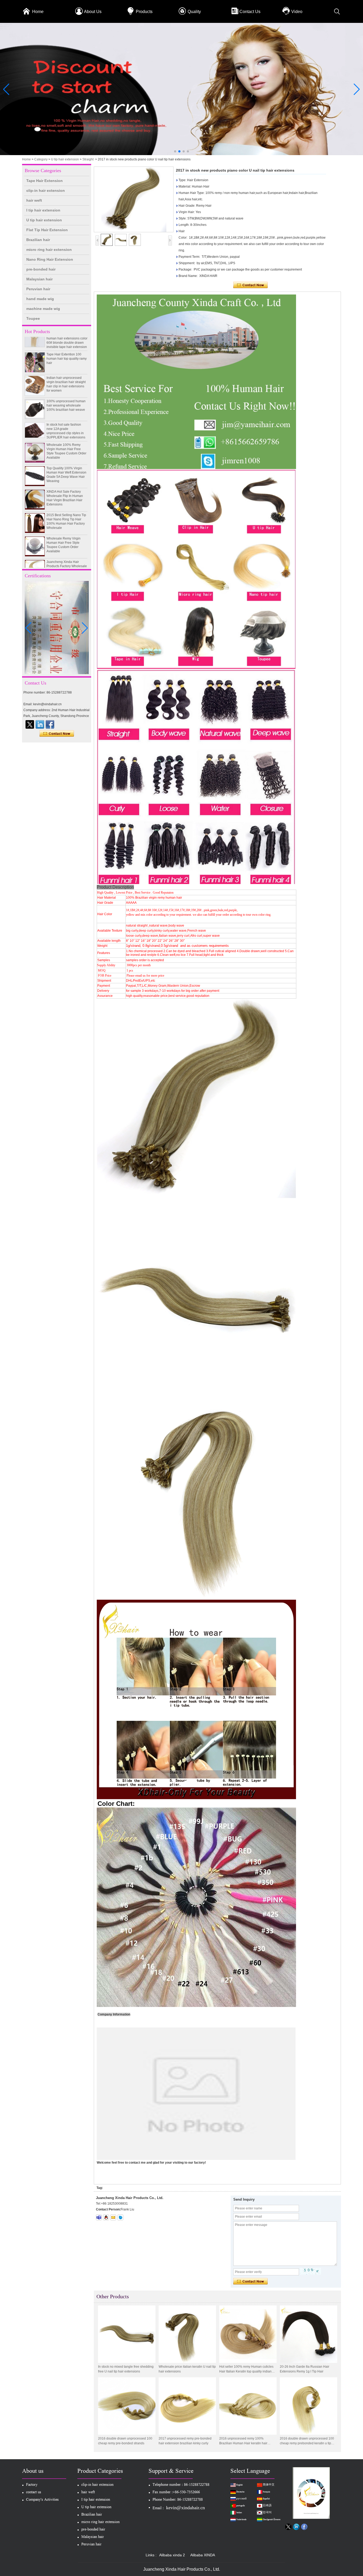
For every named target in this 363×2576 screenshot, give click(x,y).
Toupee (33, 318)
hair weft (34, 200)
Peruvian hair (38, 289)
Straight (88, 159)
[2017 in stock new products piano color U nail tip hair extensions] (134, 199)
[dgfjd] (30, 724)
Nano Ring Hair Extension (50, 259)
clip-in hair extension (46, 190)
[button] (175, 151)
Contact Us (250, 12)
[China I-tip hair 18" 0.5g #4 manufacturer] (35, 567)
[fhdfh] (40, 724)
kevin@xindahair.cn (185, 2508)
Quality (194, 12)
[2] (181, 154)
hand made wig (40, 299)
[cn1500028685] (120, 2217)
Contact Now (57, 734)
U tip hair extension (65, 159)
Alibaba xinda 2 (172, 2555)
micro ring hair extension (49, 250)
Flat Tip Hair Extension (47, 230)
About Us (93, 12)
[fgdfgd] (50, 724)
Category (41, 159)
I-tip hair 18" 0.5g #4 (61, 559)
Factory (32, 2485)
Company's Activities (42, 2500)
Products (144, 12)
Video (297, 12)
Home (38, 12)
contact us (34, 2493)
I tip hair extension (43, 210)
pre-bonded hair (41, 269)
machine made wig (43, 309)
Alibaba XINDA (203, 2555)
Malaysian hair (39, 279)
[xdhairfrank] (99, 2217)
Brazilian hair (38, 240)
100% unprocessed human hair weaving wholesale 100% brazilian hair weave (66, 379)
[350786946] (106, 2217)
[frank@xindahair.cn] (113, 2217)
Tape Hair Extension (45, 181)
